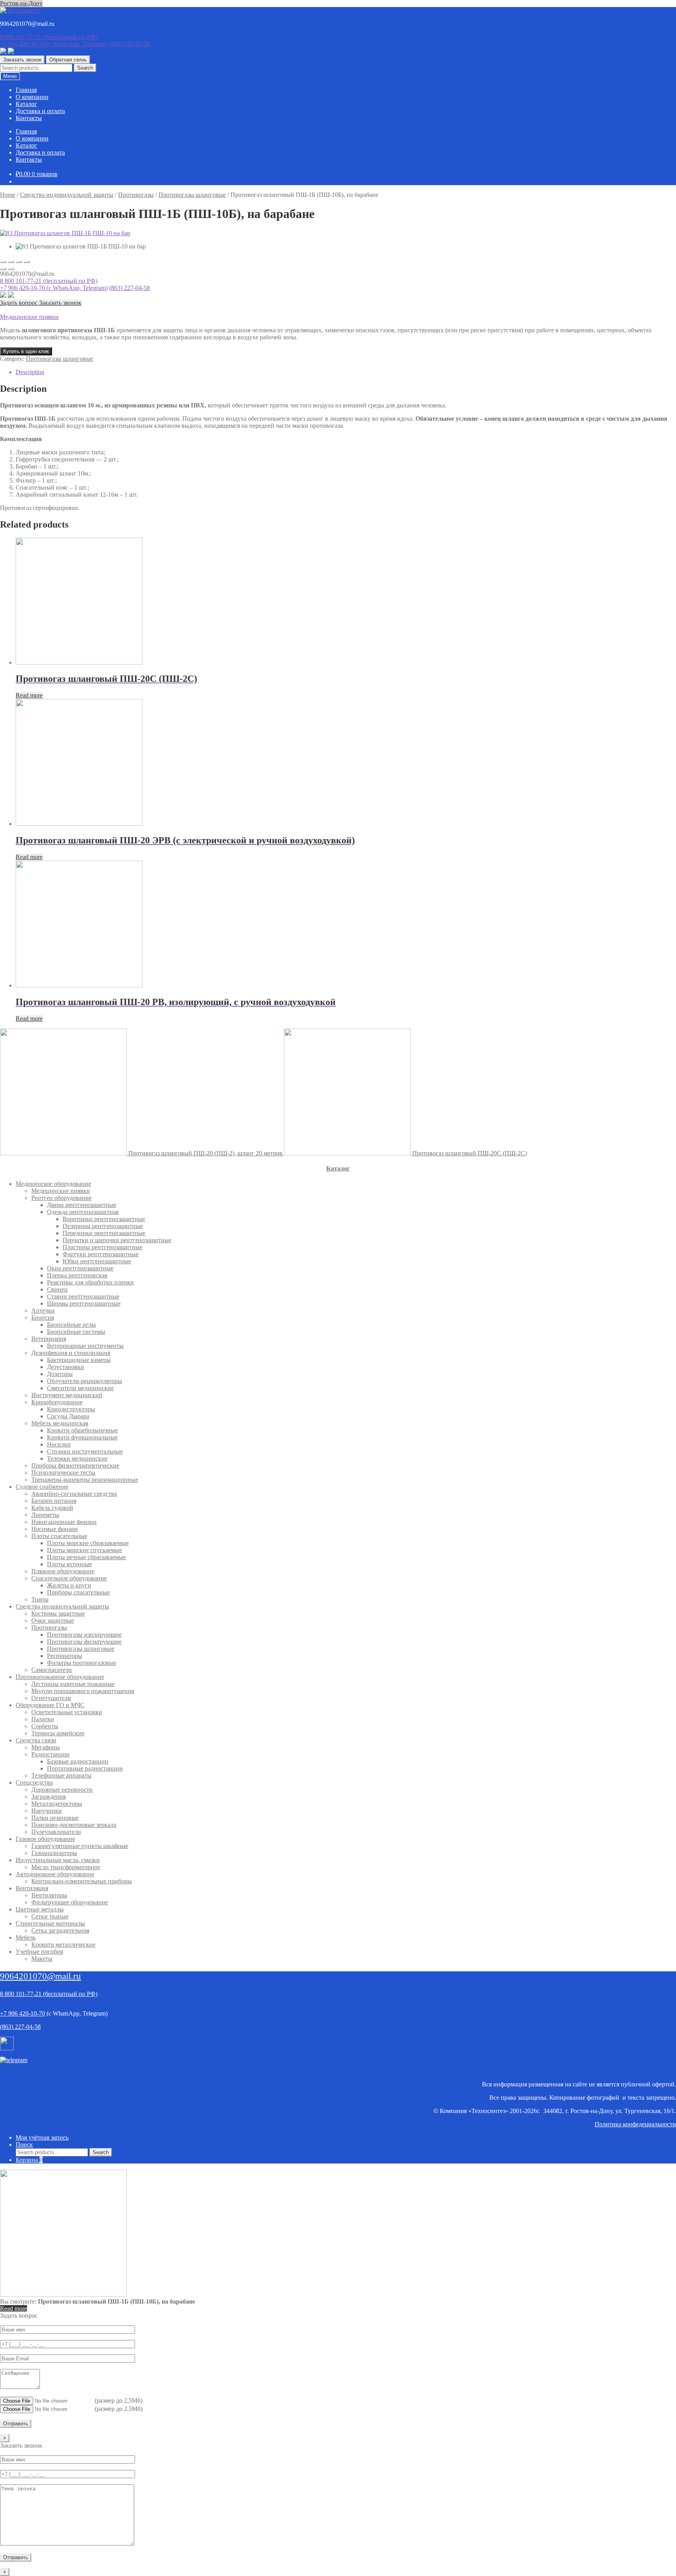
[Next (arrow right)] (11, 269)
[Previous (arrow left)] (3, 269)
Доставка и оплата (40, 111)
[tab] (346, 372)
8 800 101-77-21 (49, 37)
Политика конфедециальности (635, 2124)
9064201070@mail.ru (40, 1976)
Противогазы (136, 195)
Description (30, 372)
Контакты (29, 118)
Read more (29, 695)
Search (85, 68)
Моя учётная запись (42, 2137)
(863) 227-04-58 (129, 44)
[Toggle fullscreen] (19, 262)
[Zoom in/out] (27, 262)
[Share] (11, 262)
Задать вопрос (20, 303)
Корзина (29, 2160)
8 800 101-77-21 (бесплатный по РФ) (49, 281)
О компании (32, 97)
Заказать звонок (22, 60)
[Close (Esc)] (3, 262)
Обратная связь (68, 60)
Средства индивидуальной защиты (67, 195)
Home (8, 195)
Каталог (26, 104)
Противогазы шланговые (192, 195)
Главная (26, 90)
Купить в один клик (26, 351)
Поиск (24, 2145)
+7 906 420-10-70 (54, 44)
